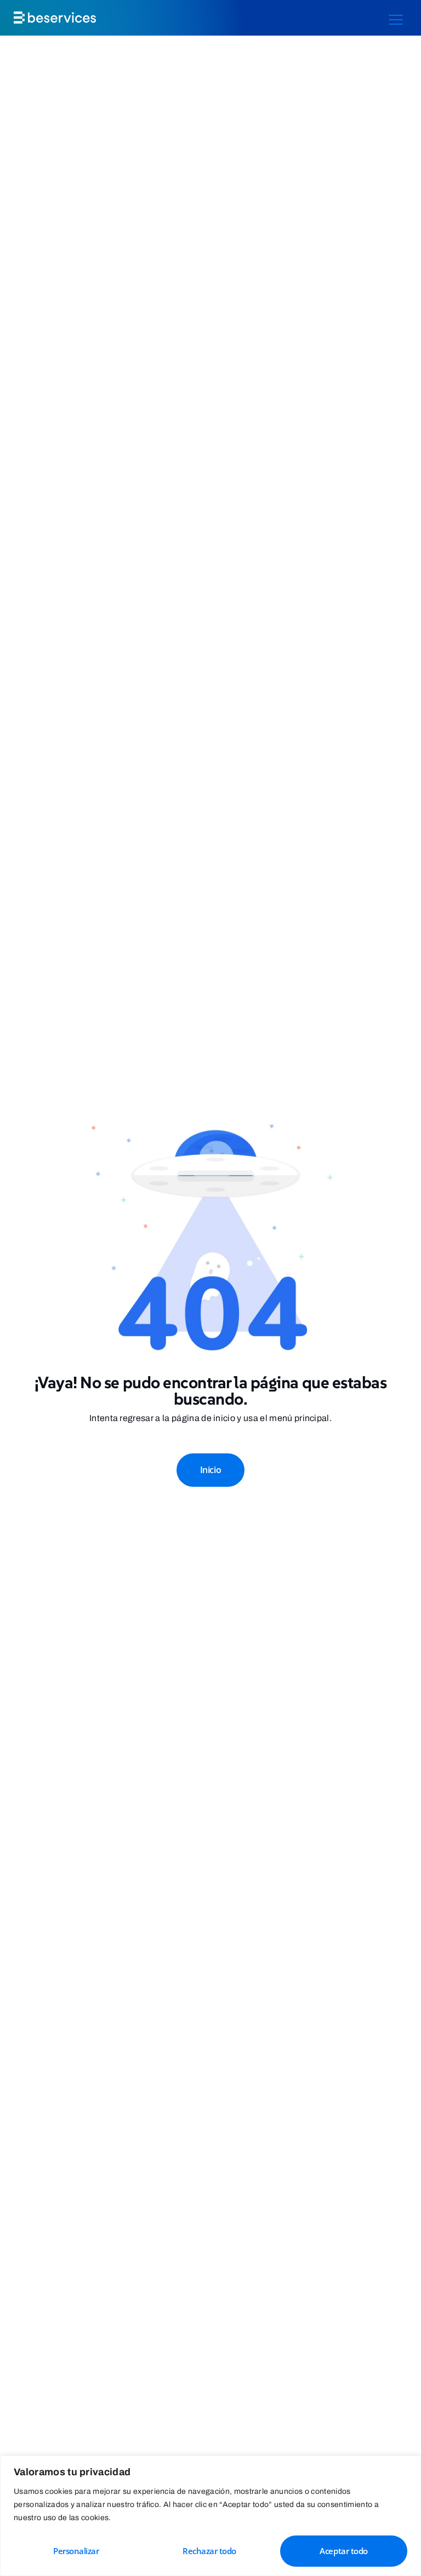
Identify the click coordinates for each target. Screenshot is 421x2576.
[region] (210, 2516)
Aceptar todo (343, 2551)
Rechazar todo (209, 2551)
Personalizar (76, 2551)
